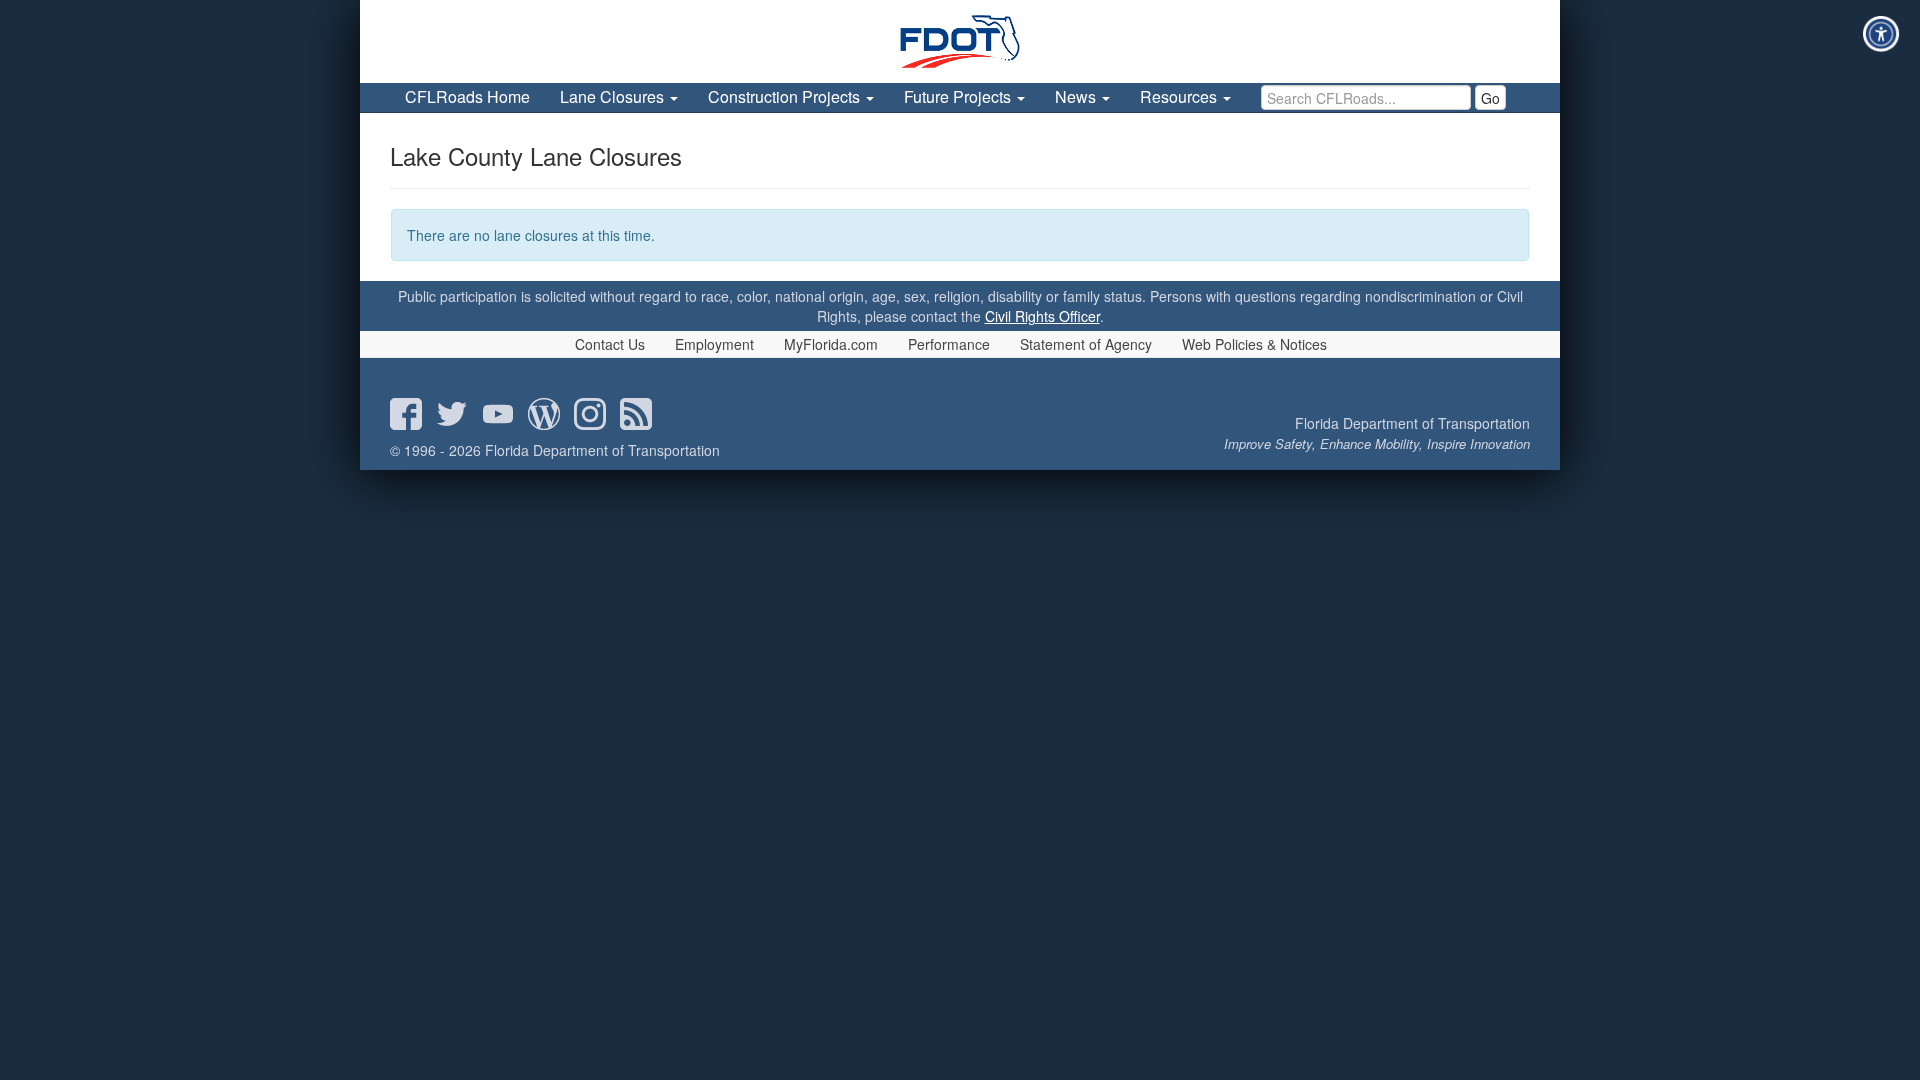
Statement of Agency (1086, 344)
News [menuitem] (1077, 96)
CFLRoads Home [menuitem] (467, 96)
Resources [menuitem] (1180, 96)
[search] (1366, 97)
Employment (714, 344)
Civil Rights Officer (1042, 316)
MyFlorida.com (831, 344)
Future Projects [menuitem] (959, 96)
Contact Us (610, 344)
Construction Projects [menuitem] (786, 96)
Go (1490, 98)
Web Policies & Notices (1254, 344)
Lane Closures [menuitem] (614, 96)
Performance (949, 344)
